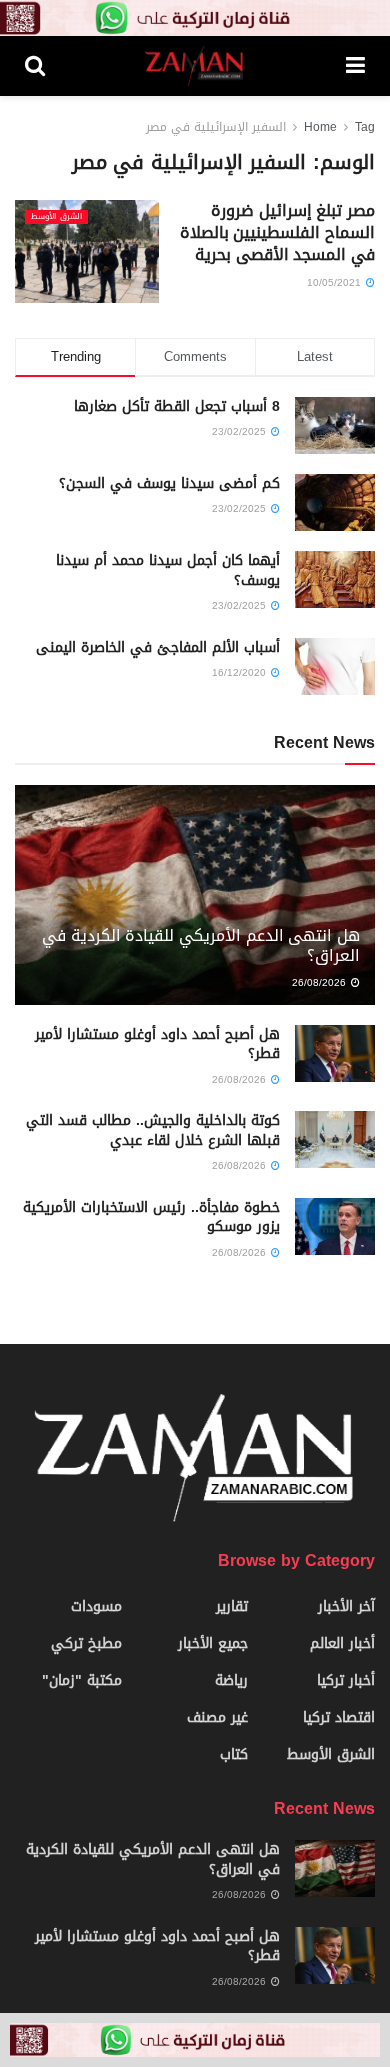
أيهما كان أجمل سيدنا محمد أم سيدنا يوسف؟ (168, 570)
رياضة (231, 1680)
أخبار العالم (342, 1643)
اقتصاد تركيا (339, 1717)
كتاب (234, 1754)
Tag (365, 127)
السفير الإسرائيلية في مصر (216, 127)
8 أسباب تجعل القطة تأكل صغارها (177, 406)
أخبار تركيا (346, 1680)
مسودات (96, 1606)
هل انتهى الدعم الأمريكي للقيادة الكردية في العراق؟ (201, 946)
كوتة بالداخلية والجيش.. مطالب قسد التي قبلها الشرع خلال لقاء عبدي (153, 1130)
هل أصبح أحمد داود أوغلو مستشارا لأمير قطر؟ (157, 1044)
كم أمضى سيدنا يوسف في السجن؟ (169, 483)
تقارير (232, 1606)
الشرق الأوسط (56, 217)
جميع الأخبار (213, 1643)
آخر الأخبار (346, 1606)
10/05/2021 (335, 282)
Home (320, 127)
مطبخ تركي (86, 1643)
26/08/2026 (320, 982)
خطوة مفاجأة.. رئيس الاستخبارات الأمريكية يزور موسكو (151, 1217)
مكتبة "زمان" (82, 1680)
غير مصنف (217, 1717)
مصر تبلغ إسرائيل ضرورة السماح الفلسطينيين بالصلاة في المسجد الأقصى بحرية (277, 233)
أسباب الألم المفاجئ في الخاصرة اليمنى (158, 647)
